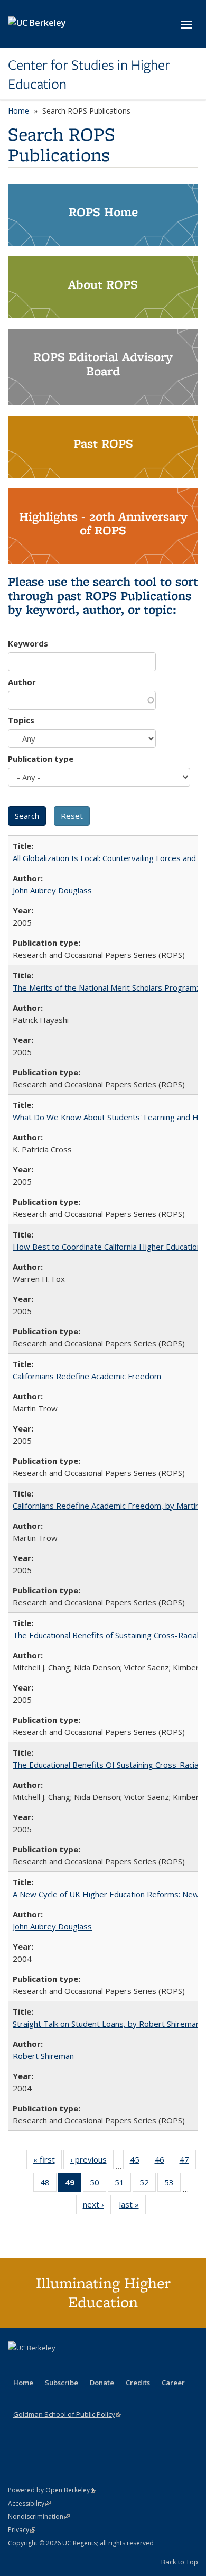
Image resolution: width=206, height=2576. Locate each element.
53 (172, 2185)
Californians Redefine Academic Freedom (87, 1376)
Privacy (22, 2530)
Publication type (41, 759)
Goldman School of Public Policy (67, 2414)
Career (173, 2383)
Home (18, 111)
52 (148, 2185)
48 (48, 2185)
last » (133, 2207)
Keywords (28, 643)
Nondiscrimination (39, 2517)
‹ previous (92, 2162)
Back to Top (180, 2562)
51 (123, 2185)
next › (97, 2207)
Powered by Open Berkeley (52, 2490)
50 (98, 2185)
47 (188, 2162)
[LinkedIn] (38, 2366)
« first (48, 2162)
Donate (102, 2383)
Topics (21, 720)
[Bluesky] (100, 2366)
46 (163, 2162)
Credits (138, 2383)
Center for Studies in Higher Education (89, 75)
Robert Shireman (43, 2056)
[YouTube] (59, 2366)
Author (22, 682)
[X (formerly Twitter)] (17, 2366)
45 (138, 2162)
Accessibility (29, 2503)
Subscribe (62, 2383)
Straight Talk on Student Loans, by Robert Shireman (106, 2024)
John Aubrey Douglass (52, 890)
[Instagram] (79, 2366)
